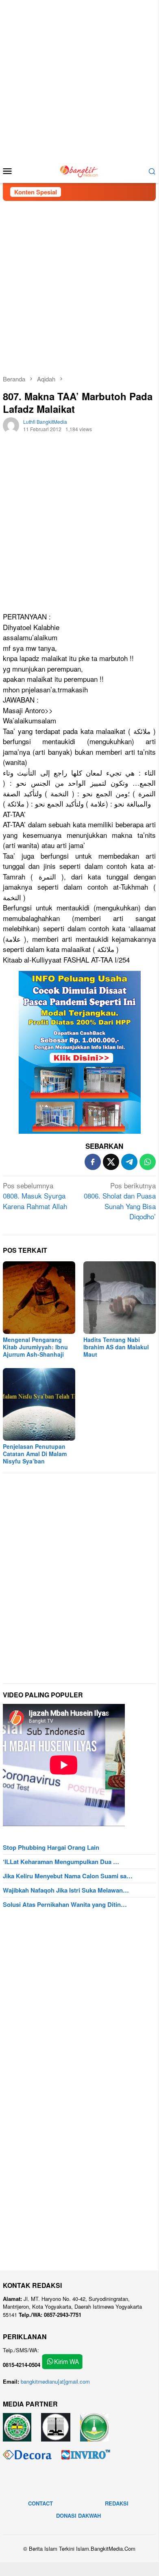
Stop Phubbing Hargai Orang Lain (51, 1847)
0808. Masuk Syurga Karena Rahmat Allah (35, 1196)
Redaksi (117, 2503)
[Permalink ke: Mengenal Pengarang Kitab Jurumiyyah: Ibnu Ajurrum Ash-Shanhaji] (39, 1298)
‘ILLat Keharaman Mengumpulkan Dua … (61, 1862)
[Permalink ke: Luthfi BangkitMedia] (11, 424)
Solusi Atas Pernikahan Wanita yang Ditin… (65, 1904)
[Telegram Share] (129, 1162)
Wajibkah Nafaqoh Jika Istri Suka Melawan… (66, 1890)
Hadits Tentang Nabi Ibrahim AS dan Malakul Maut (116, 1347)
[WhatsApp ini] (148, 1162)
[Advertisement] (79, 79)
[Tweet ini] (111, 1162)
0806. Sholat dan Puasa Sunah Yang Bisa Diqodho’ (120, 1201)
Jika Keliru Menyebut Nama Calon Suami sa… (68, 1876)
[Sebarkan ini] (93, 1162)
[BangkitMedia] (79, 170)
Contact (40, 2503)
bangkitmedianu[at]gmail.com (55, 2381)
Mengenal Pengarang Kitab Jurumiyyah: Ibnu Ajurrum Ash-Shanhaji (35, 1347)
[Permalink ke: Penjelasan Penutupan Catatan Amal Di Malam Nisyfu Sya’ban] (39, 1404)
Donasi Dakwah (78, 2515)
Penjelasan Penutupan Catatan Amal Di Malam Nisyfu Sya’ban (35, 1454)
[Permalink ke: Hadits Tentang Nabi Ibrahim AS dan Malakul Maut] (120, 1298)
